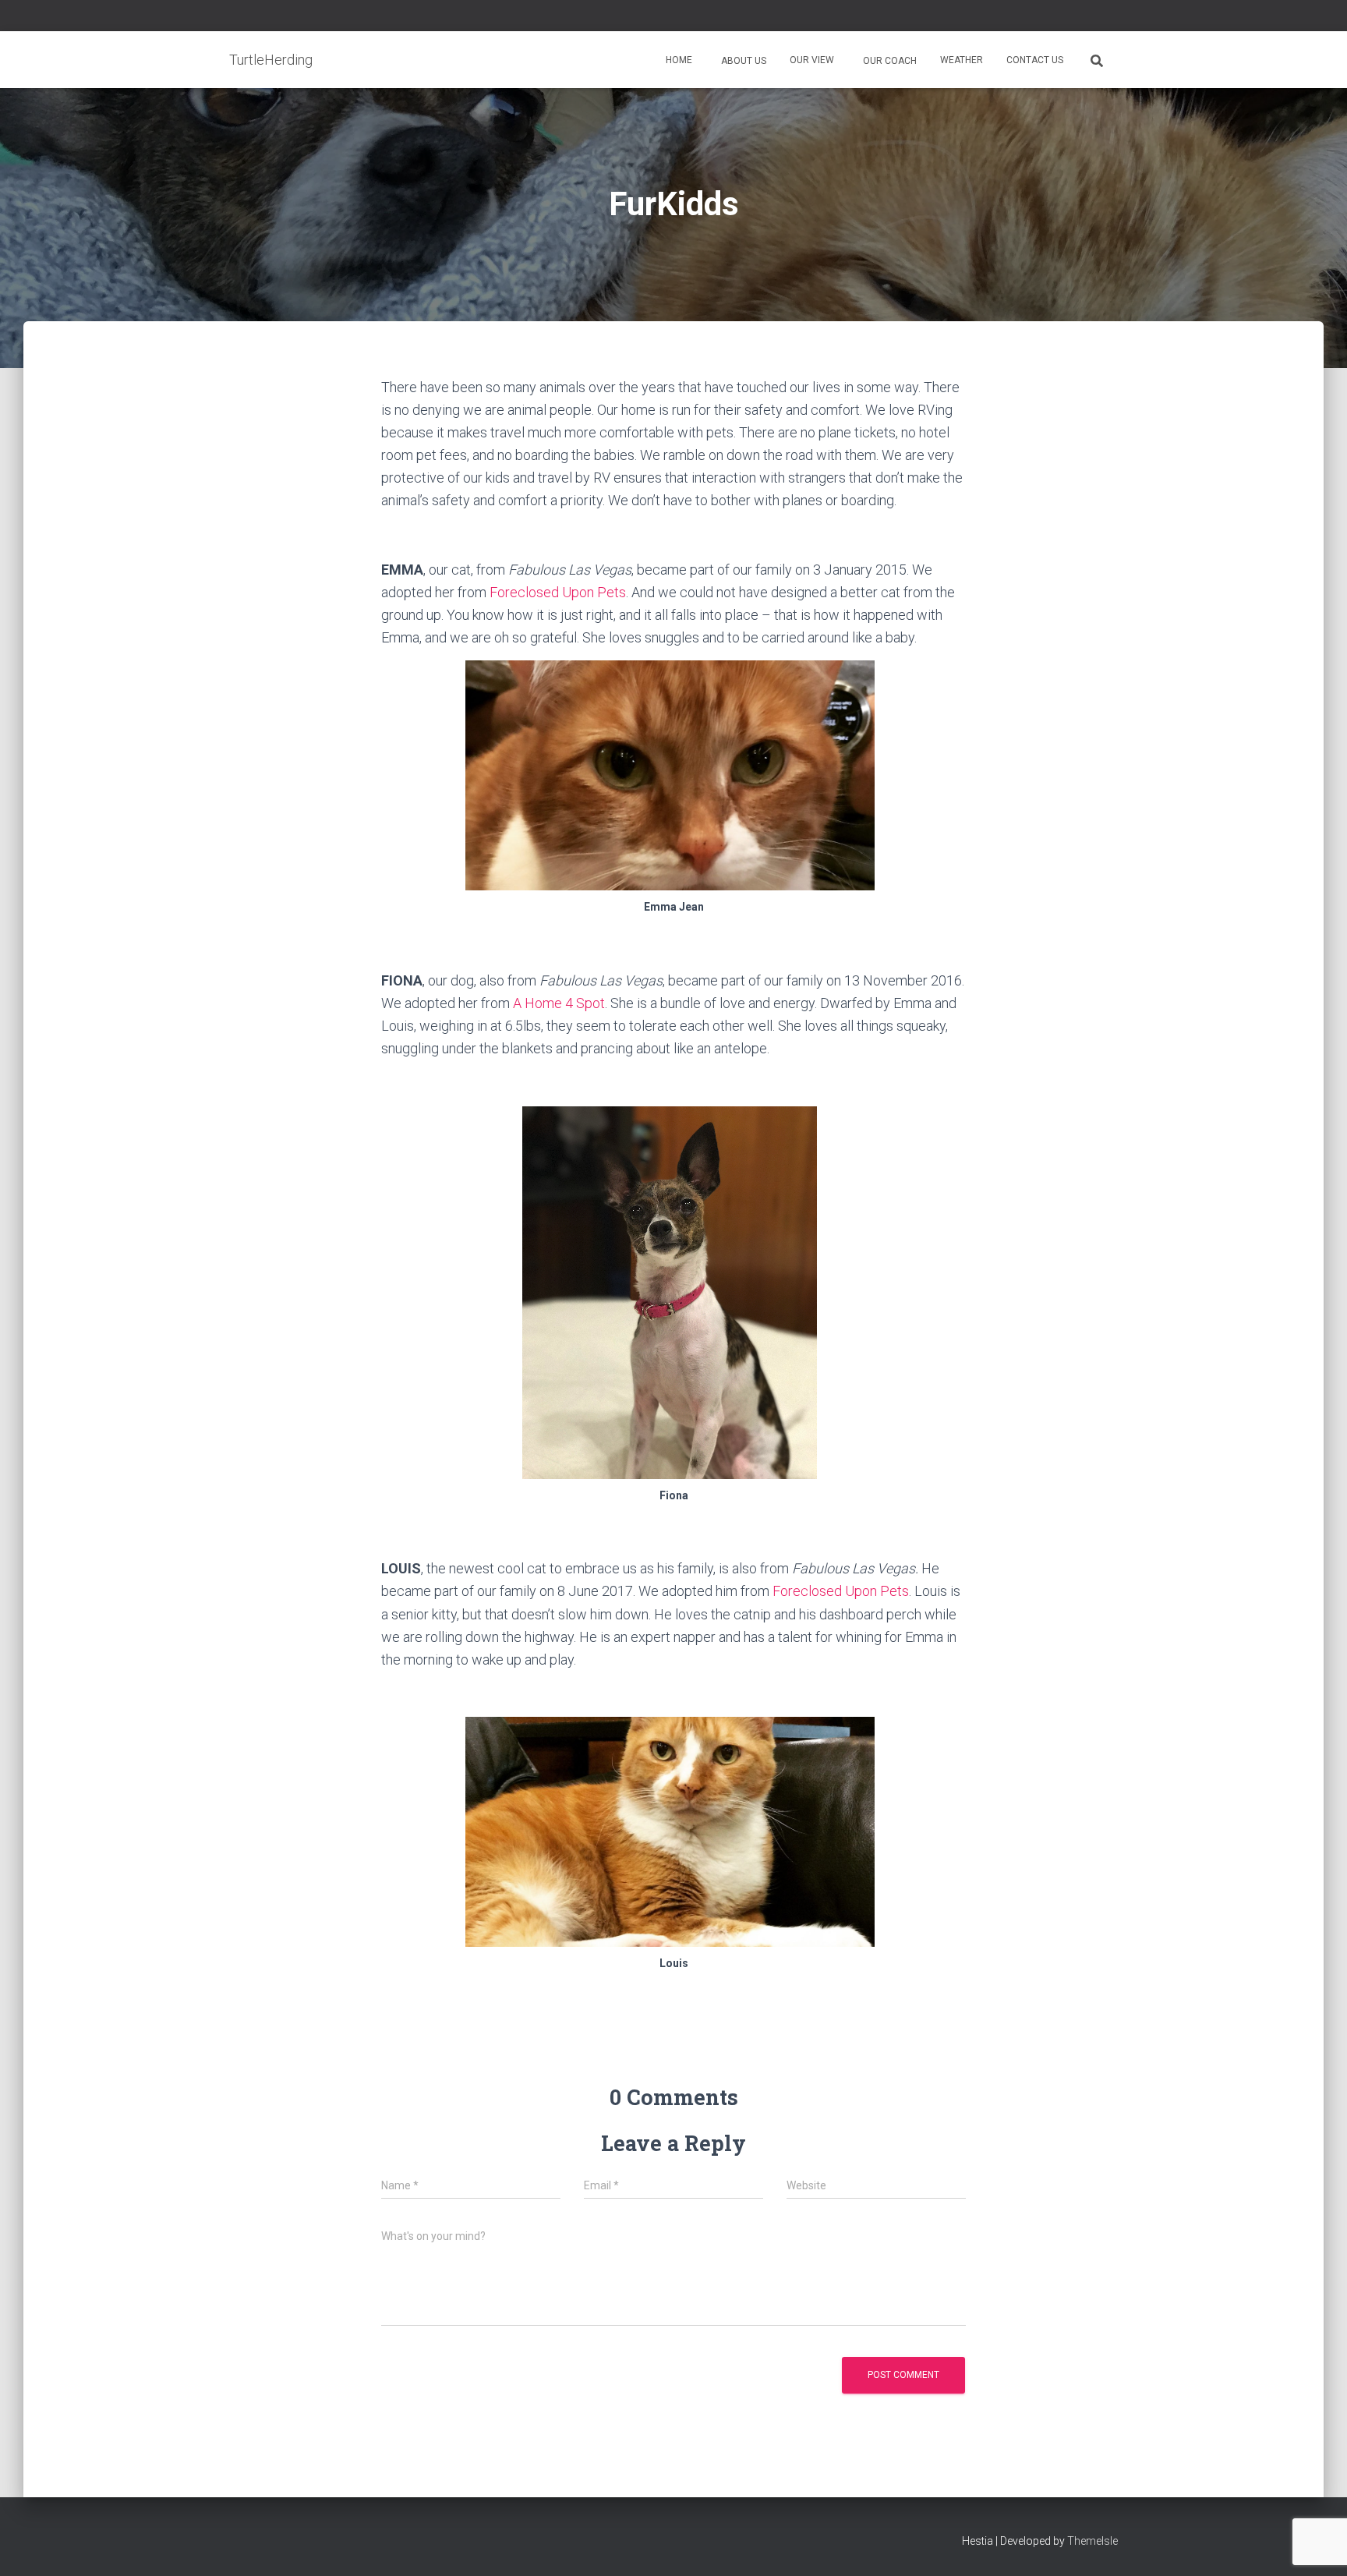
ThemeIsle (1092, 2541)
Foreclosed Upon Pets (558, 592)
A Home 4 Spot (559, 1003)
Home (679, 60)
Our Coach (889, 61)
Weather (962, 60)
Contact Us (1035, 60)
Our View (812, 60)
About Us (742, 61)
